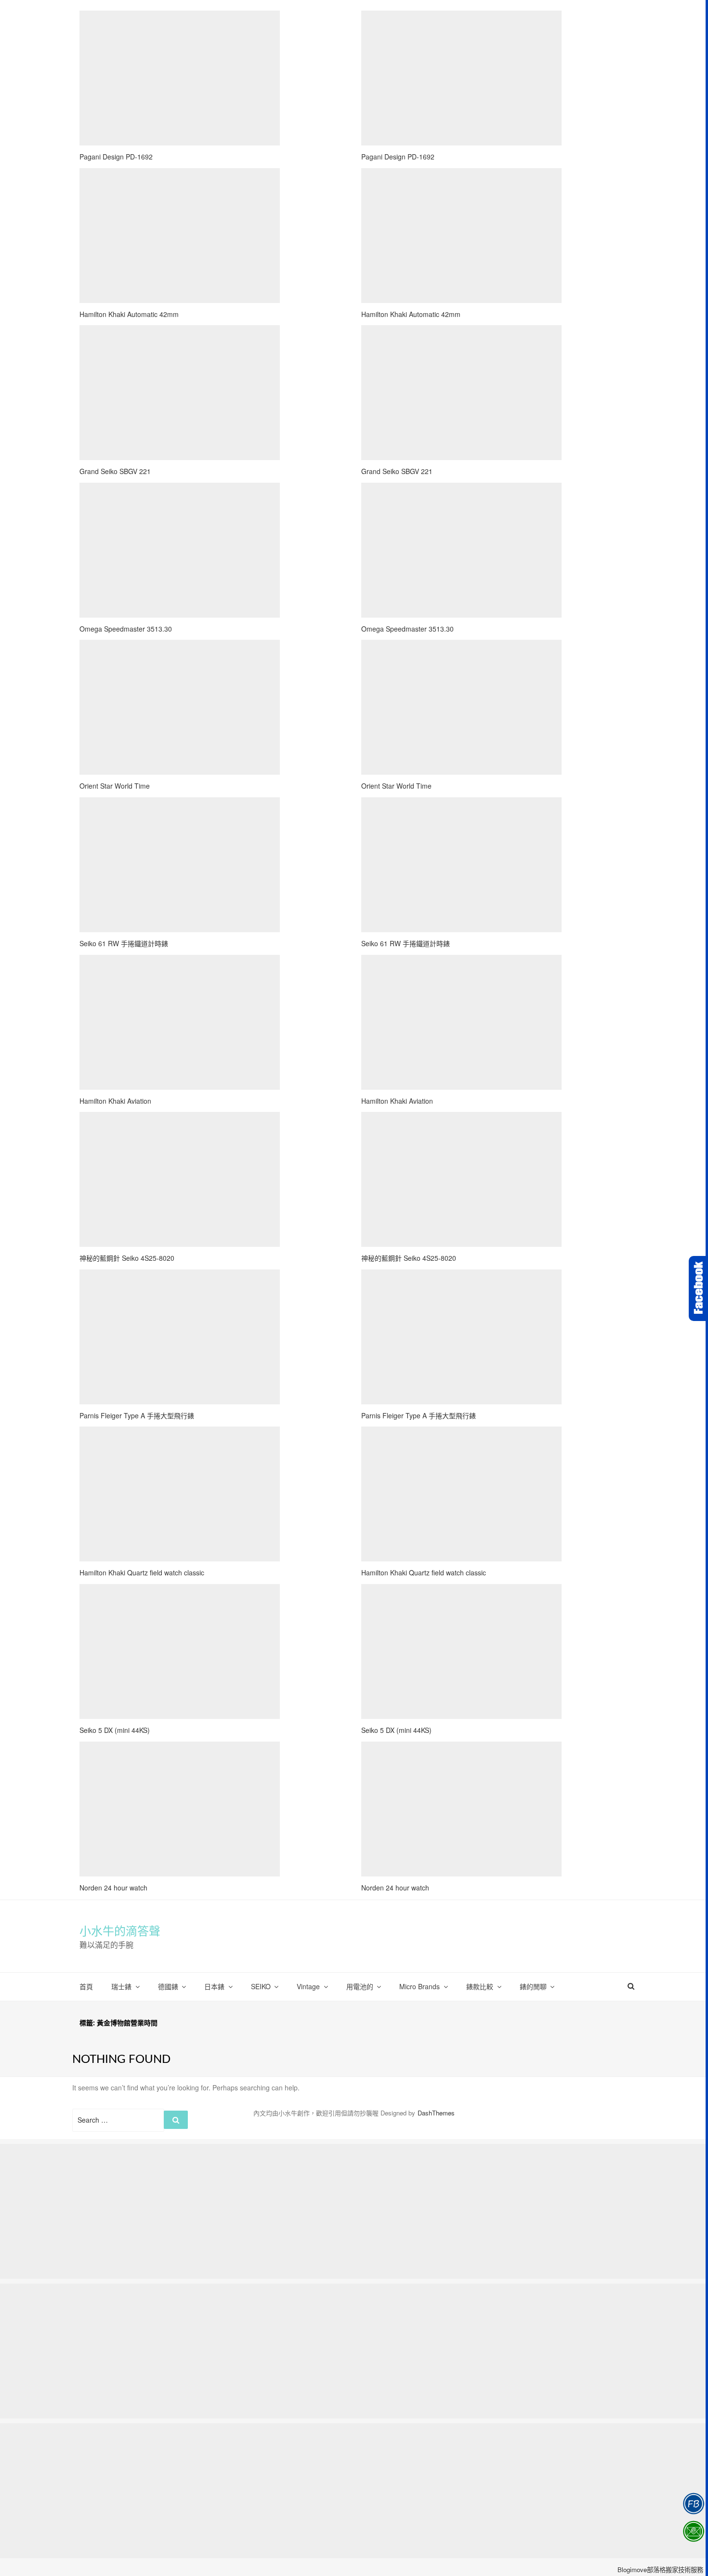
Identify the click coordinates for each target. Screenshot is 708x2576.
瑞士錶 (121, 1986)
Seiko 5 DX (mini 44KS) (115, 1730)
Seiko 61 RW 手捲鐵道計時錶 (124, 943)
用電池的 (360, 1986)
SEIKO (261, 1986)
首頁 (86, 1986)
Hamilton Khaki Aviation (115, 1101)
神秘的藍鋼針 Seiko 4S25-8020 (127, 1258)
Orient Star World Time (115, 786)
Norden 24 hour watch (113, 1888)
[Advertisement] (180, 78)
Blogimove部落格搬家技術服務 (660, 2569)
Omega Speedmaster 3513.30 (126, 629)
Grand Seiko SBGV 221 (115, 471)
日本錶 (214, 1986)
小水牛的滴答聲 (120, 1931)
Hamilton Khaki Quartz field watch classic (142, 1572)
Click (698, 1288)
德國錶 (168, 1986)
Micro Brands (420, 1986)
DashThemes (436, 2113)
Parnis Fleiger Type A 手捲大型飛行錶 (137, 1415)
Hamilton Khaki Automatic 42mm (129, 314)
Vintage (308, 1986)
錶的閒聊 (533, 1986)
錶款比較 (480, 1986)
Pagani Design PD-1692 (116, 157)
